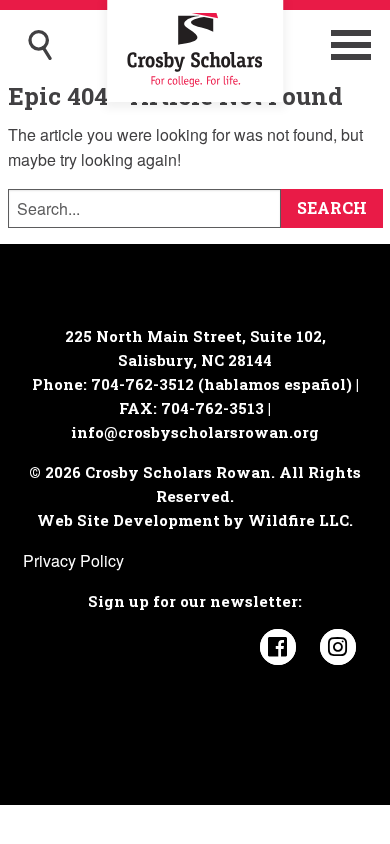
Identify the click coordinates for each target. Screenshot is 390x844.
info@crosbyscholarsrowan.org (195, 432)
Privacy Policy (73, 560)
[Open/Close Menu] (351, 45)
